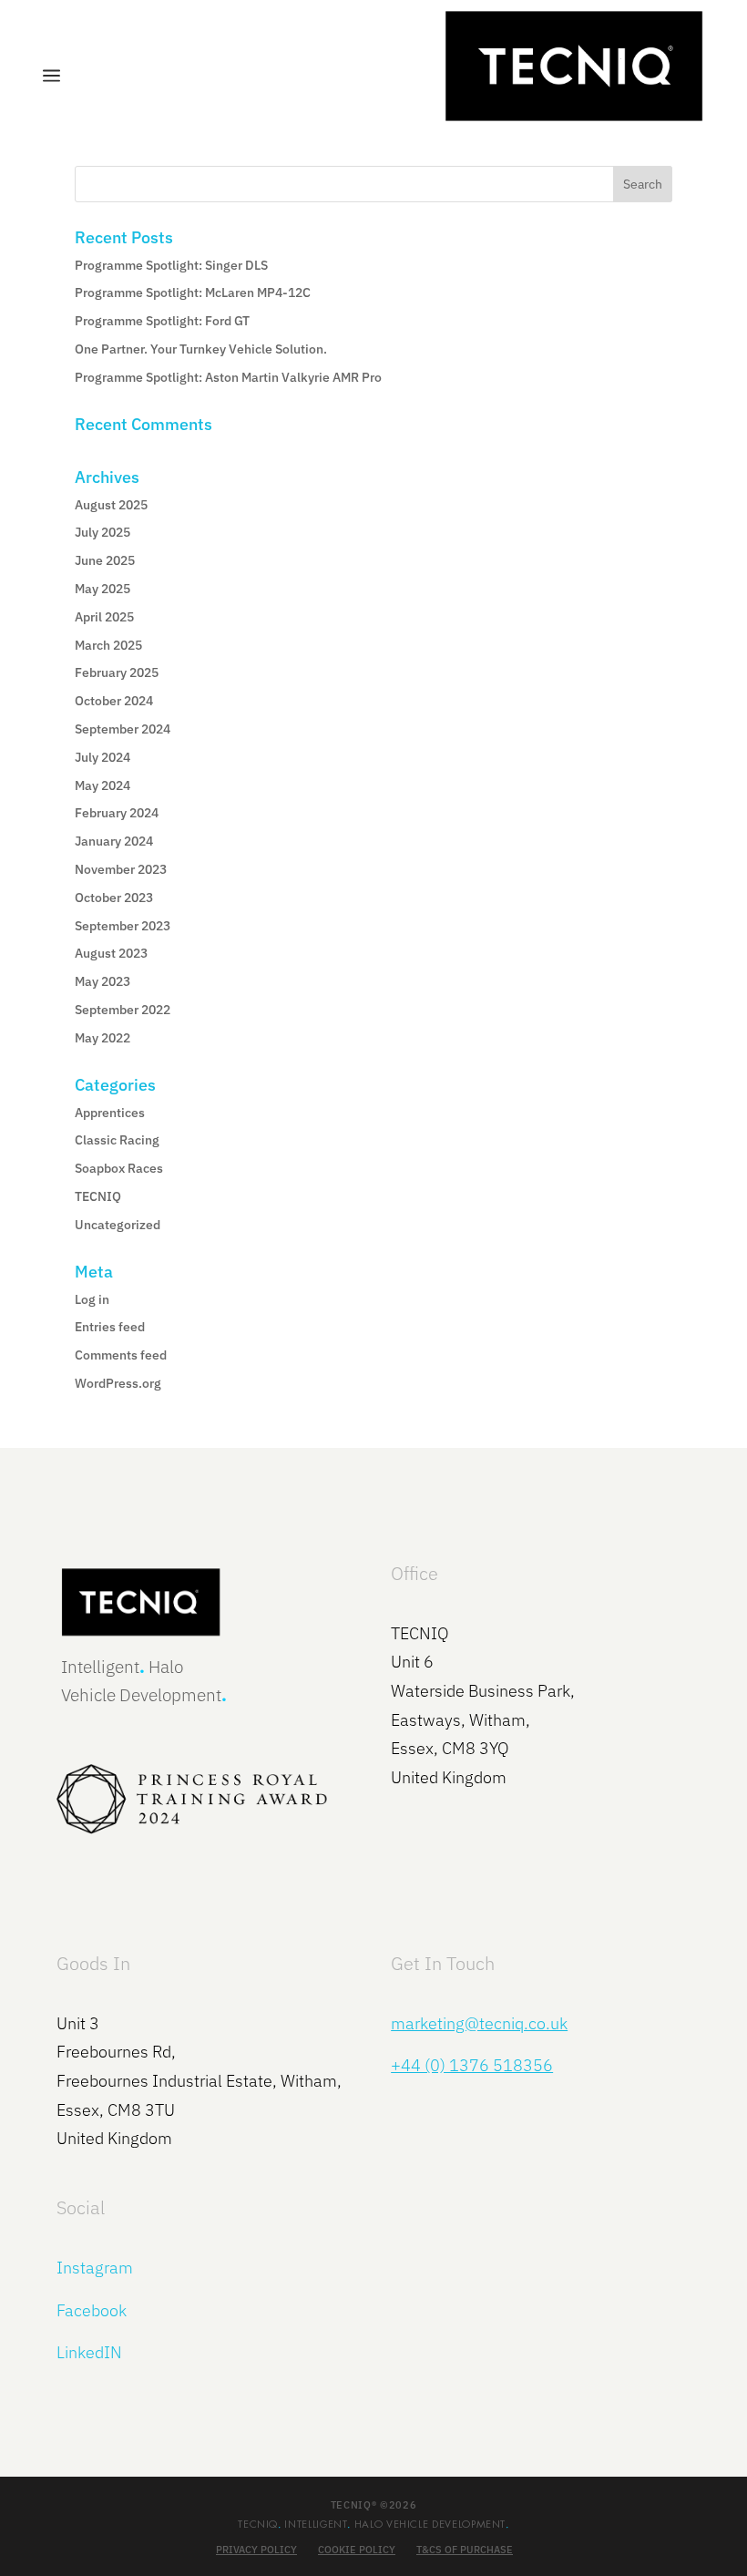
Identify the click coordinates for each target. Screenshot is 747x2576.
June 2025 (105, 560)
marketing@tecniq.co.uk (479, 2023)
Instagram (95, 2268)
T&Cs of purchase (465, 2550)
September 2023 (123, 926)
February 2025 (117, 672)
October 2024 (114, 701)
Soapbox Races (119, 1168)
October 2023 (114, 898)
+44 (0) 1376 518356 (472, 2065)
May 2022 (102, 1038)
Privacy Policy (256, 2550)
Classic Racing (117, 1140)
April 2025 (104, 617)
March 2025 (108, 645)
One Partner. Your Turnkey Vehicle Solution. (201, 349)
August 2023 (111, 953)
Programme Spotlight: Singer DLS (171, 265)
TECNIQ (98, 1196)
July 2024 (102, 757)
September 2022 (123, 1010)
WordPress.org (118, 1383)
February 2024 (117, 813)
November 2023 (121, 869)
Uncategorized (118, 1225)
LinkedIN (89, 2352)
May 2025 (102, 589)
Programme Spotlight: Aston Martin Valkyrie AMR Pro (228, 377)
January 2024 (114, 841)
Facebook (92, 2310)
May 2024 (102, 785)
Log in (92, 1299)
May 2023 (102, 981)
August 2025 (111, 505)
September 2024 (123, 729)
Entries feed (110, 1327)
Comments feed (121, 1355)
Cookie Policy (357, 2550)
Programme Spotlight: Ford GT (162, 321)
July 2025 (102, 532)
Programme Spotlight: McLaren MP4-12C (193, 292)
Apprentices (110, 1113)
